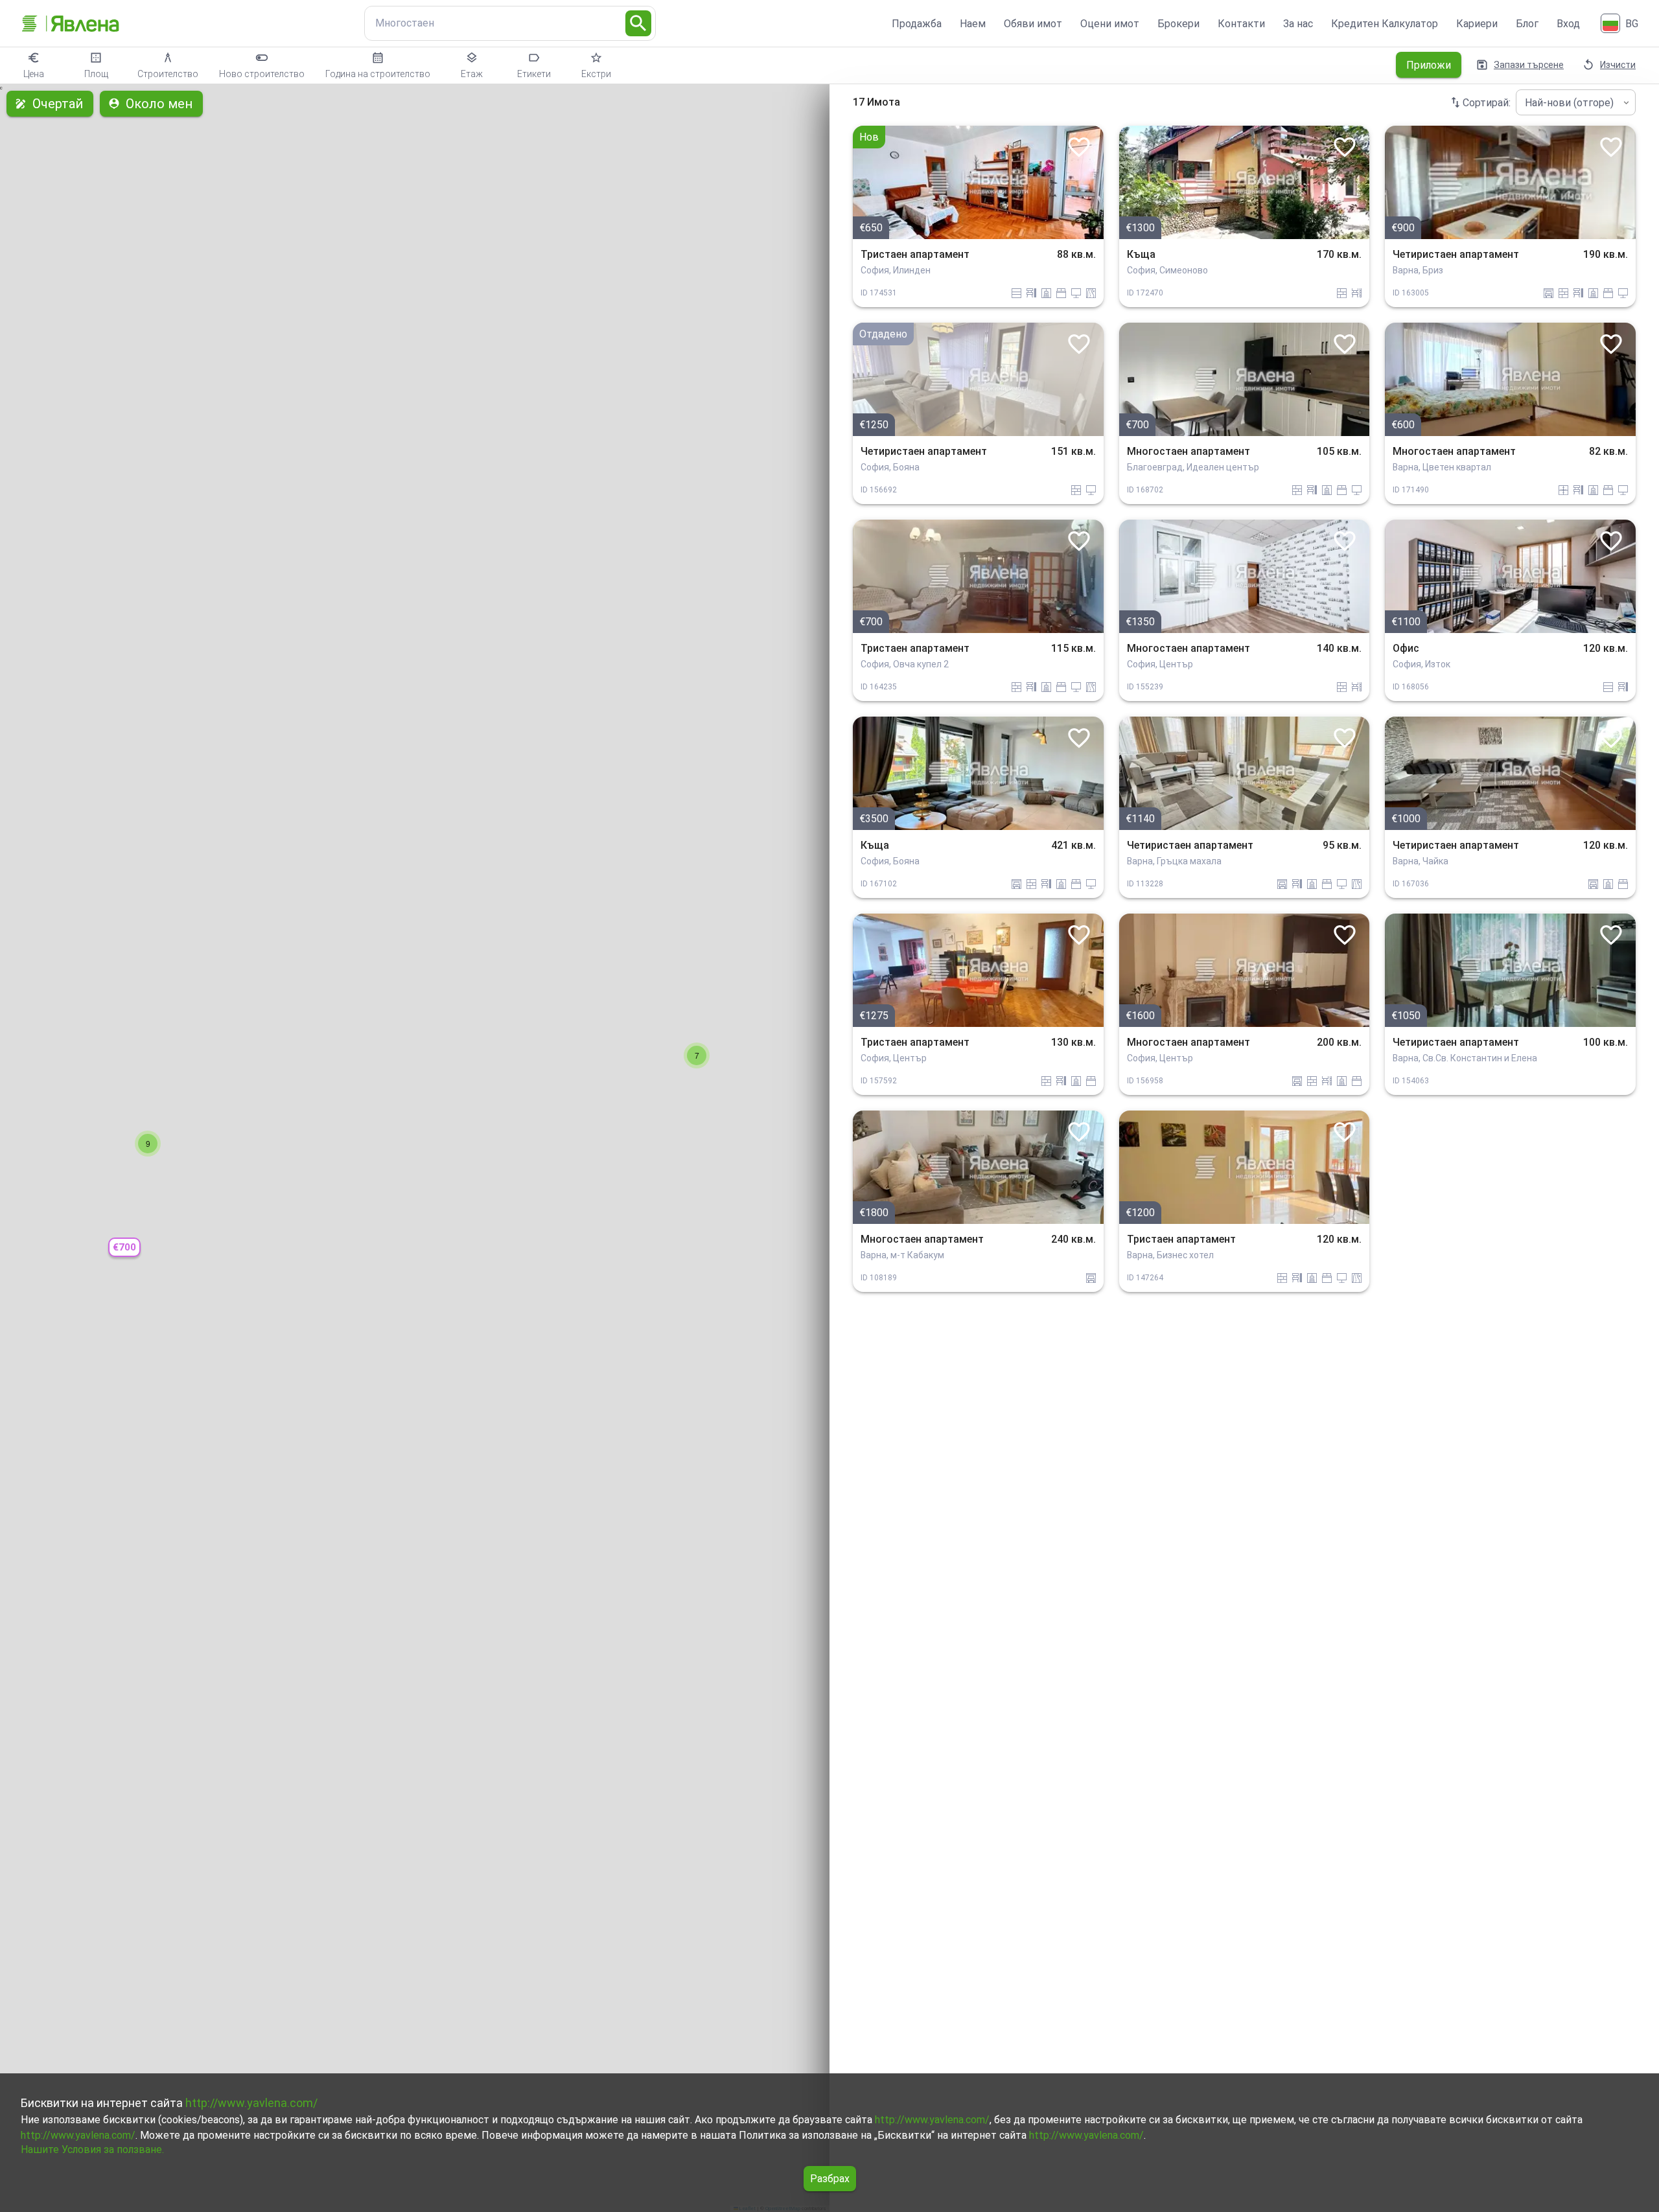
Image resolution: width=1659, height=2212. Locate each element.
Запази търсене (1529, 65)
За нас (1298, 24)
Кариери (1477, 24)
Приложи (1429, 65)
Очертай (58, 104)
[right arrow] (1084, 182)
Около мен (159, 104)
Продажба (917, 24)
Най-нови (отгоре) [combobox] (1569, 103)
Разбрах (830, 2179)
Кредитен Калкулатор (1385, 24)
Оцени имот (1110, 24)
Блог (1527, 24)
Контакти (1241, 24)
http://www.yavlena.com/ (251, 2103)
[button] (124, 1248)
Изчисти (1618, 65)
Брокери (1178, 24)
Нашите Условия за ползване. (92, 2149)
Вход (1568, 24)
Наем (973, 24)
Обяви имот (1033, 24)
